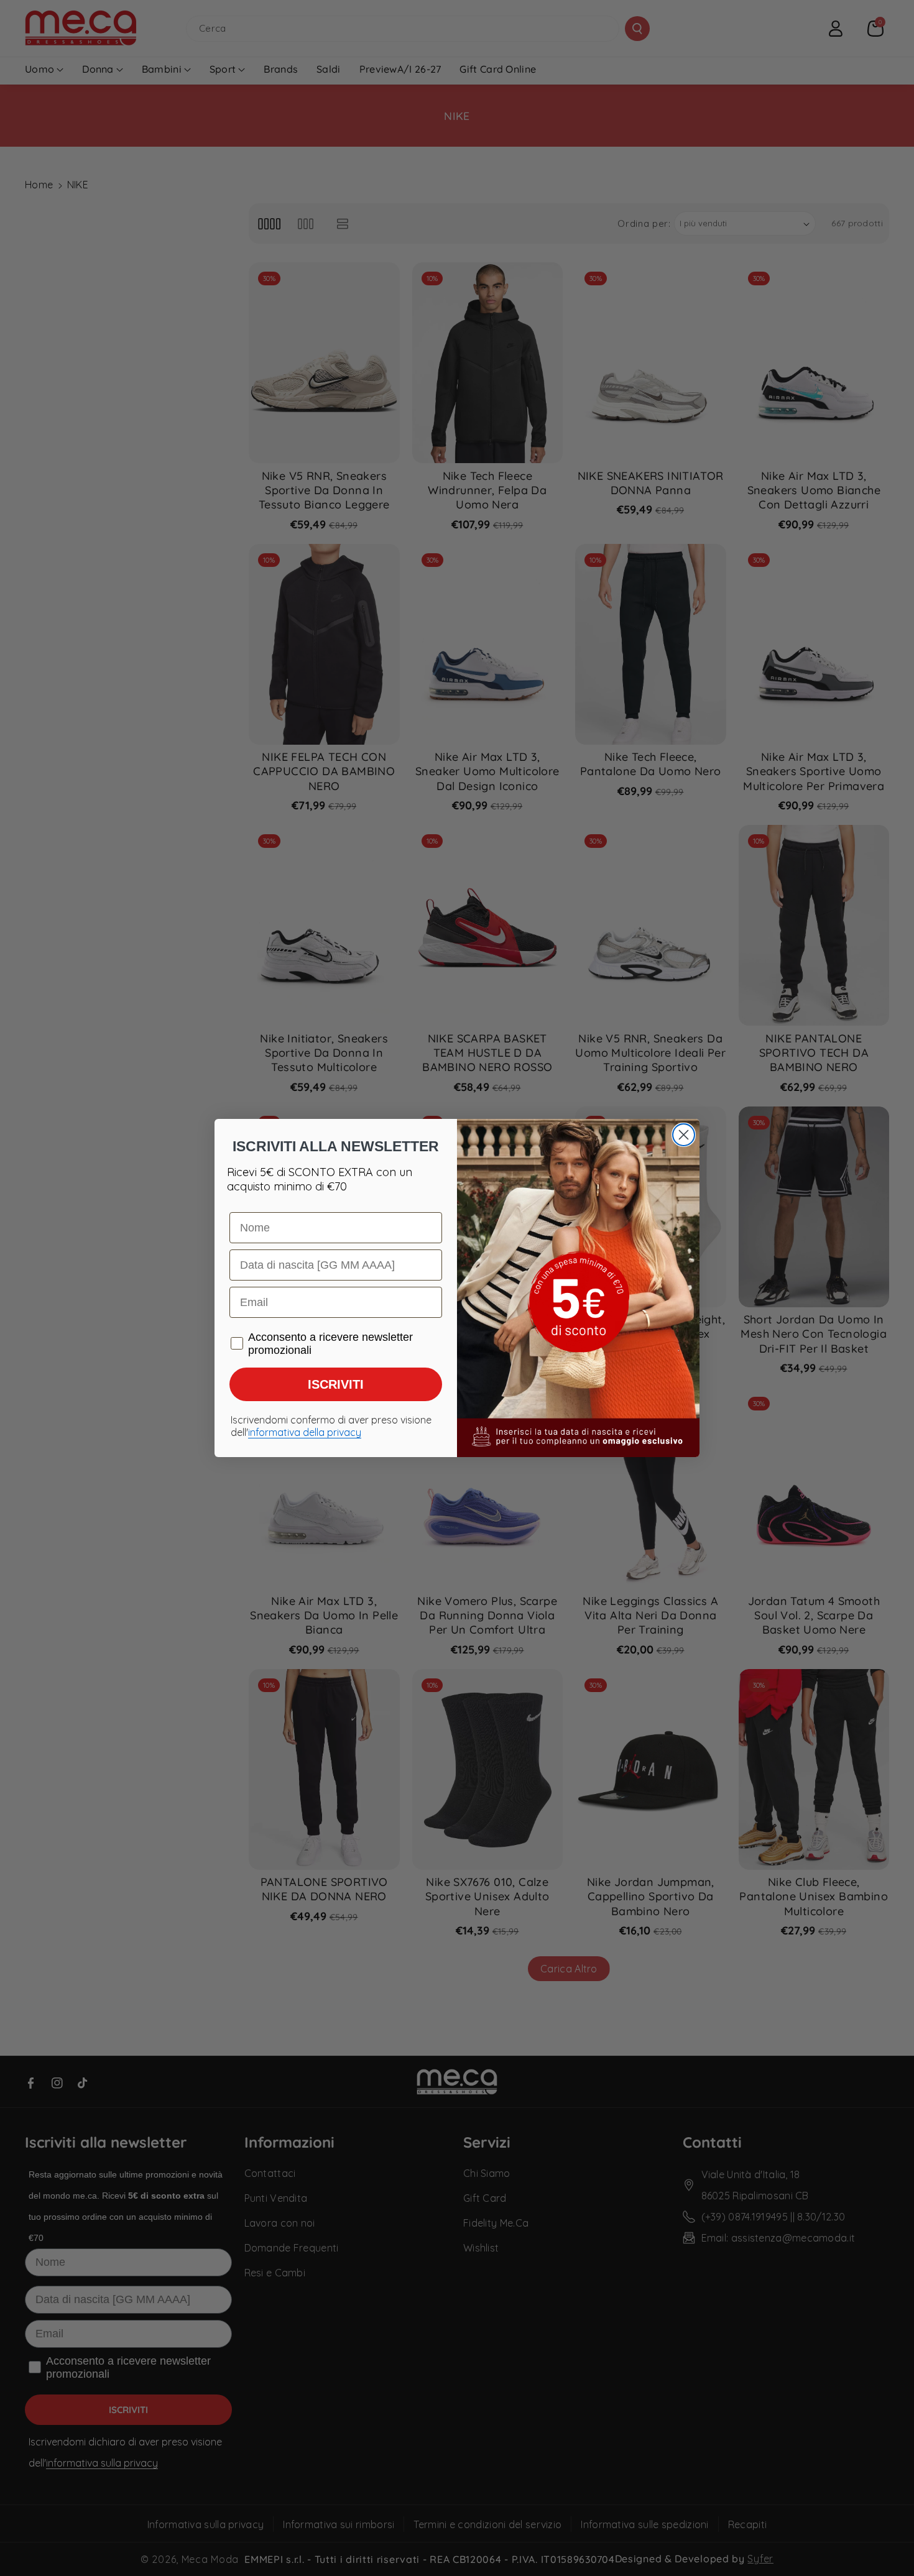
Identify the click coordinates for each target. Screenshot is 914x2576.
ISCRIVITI (336, 1384)
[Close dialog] (684, 1135)
